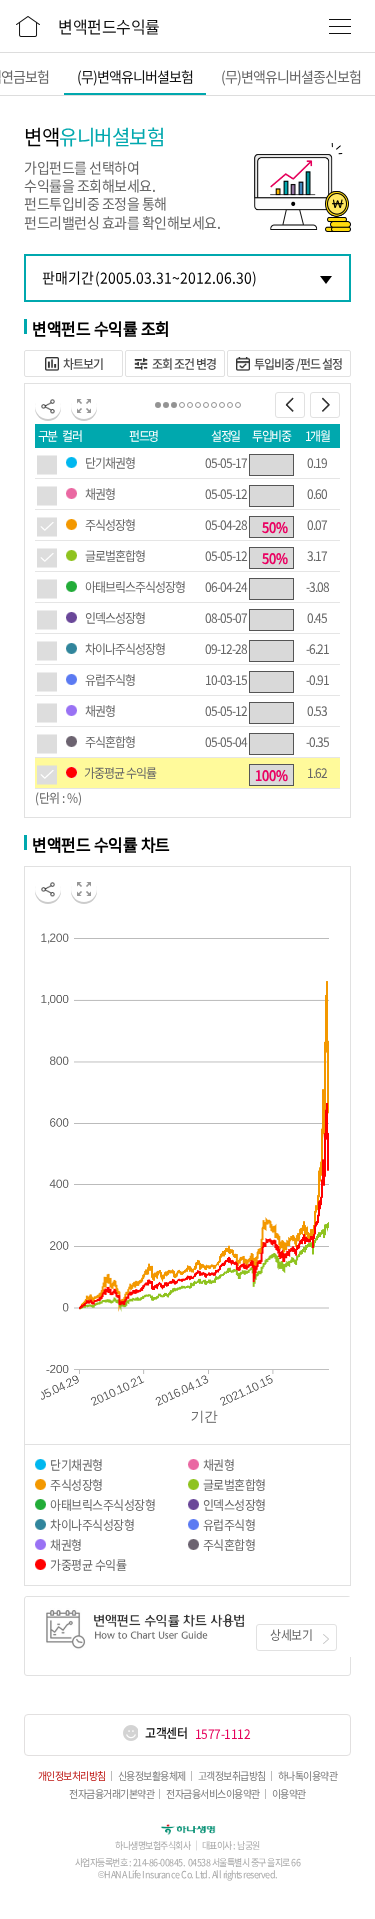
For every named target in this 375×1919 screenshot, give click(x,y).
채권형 (100, 494)
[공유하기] (48, 406)
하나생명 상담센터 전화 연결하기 (130, 1733)
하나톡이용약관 (308, 1776)
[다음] (325, 405)
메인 (28, 23)
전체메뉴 (340, 26)
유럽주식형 (110, 680)
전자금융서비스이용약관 (213, 1794)
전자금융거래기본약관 (111, 1794)
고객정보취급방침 (232, 1776)
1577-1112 (223, 1734)
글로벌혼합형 (115, 556)
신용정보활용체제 (152, 1776)
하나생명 (187, 1827)
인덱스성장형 (115, 618)
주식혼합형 (110, 742)
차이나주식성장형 (125, 649)
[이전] (290, 405)
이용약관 (289, 1794)
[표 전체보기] (84, 406)
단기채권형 (110, 463)
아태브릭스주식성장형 (135, 587)
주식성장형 (110, 525)
